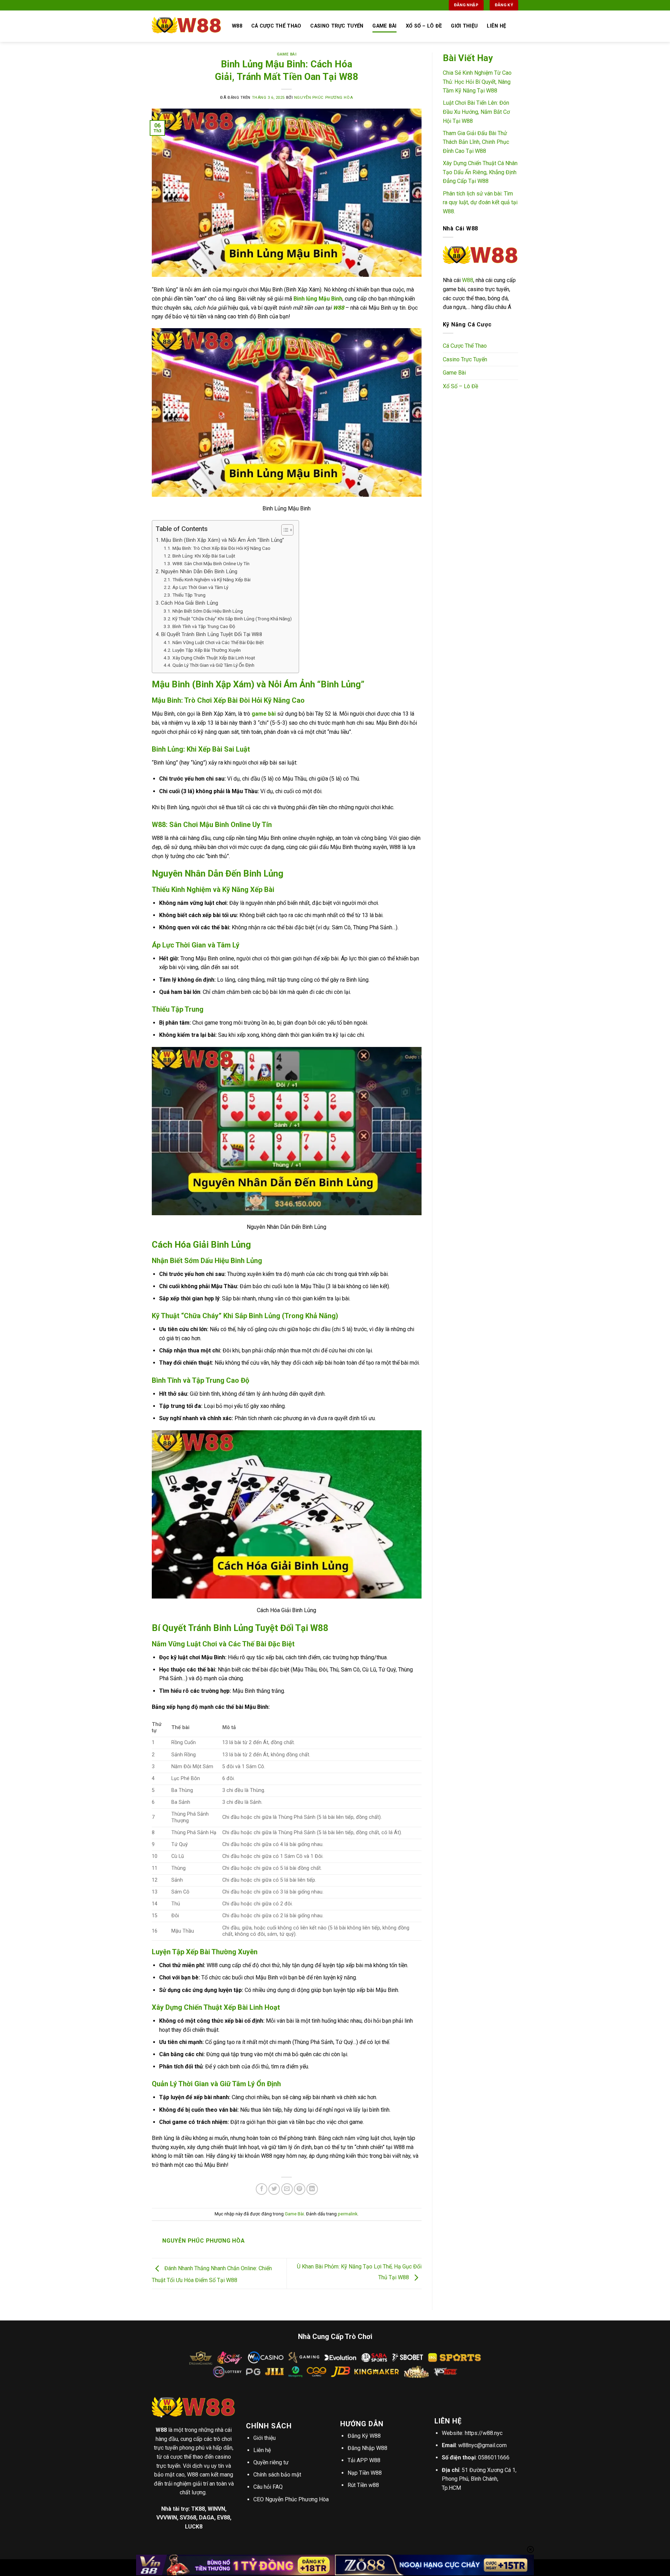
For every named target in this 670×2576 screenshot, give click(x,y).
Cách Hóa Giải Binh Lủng (189, 603)
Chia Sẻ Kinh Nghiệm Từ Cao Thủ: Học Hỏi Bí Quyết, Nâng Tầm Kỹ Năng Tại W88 (477, 82)
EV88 (224, 2518)
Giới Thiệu (464, 26)
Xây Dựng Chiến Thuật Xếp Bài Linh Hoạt (214, 658)
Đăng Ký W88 (364, 2436)
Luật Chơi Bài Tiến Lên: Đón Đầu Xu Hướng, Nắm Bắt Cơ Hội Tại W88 (476, 112)
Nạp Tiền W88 (365, 2473)
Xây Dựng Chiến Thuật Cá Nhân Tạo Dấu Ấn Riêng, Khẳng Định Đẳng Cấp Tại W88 (480, 172)
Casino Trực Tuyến (337, 26)
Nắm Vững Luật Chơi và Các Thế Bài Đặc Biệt (218, 642)
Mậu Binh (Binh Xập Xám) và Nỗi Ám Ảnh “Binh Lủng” (222, 540)
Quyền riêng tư (271, 2462)
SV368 (188, 2518)
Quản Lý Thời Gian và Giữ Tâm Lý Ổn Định (213, 665)
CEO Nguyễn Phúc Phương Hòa (291, 2499)
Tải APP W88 (364, 2460)
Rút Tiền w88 (363, 2485)
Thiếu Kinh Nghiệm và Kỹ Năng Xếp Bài (211, 580)
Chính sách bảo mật (277, 2475)
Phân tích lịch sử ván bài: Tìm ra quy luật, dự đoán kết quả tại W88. (480, 202)
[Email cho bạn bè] (287, 2189)
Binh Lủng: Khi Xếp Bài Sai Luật (204, 556)
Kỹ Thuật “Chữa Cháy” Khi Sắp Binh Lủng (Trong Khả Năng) (232, 619)
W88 (468, 280)
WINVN (216, 2509)
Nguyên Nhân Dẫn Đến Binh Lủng (199, 571)
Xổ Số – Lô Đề (424, 26)
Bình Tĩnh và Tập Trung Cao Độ (204, 626)
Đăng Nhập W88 (367, 2448)
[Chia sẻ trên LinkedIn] (312, 2189)
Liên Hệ (496, 26)
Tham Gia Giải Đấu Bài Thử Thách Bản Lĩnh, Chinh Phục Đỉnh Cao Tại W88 (476, 142)
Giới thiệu (265, 2438)
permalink (348, 2214)
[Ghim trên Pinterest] (300, 2189)
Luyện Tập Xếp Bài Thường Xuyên (207, 650)
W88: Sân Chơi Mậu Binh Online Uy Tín (211, 563)
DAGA (207, 2518)
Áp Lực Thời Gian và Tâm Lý (200, 587)
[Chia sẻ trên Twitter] (274, 2189)
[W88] (187, 26)
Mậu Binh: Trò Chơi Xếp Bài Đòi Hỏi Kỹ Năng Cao (221, 548)
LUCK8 (194, 2527)
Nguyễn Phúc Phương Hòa (323, 98)
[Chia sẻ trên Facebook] (262, 2189)
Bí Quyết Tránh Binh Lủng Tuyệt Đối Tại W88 (212, 634)
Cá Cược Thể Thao (276, 26)
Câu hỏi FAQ (268, 2487)
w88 (237, 26)
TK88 (198, 2509)
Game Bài (384, 26)
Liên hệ (262, 2450)
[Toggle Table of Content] (284, 530)
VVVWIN (167, 2518)
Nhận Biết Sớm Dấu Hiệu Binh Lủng (208, 611)
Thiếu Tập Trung (189, 595)
